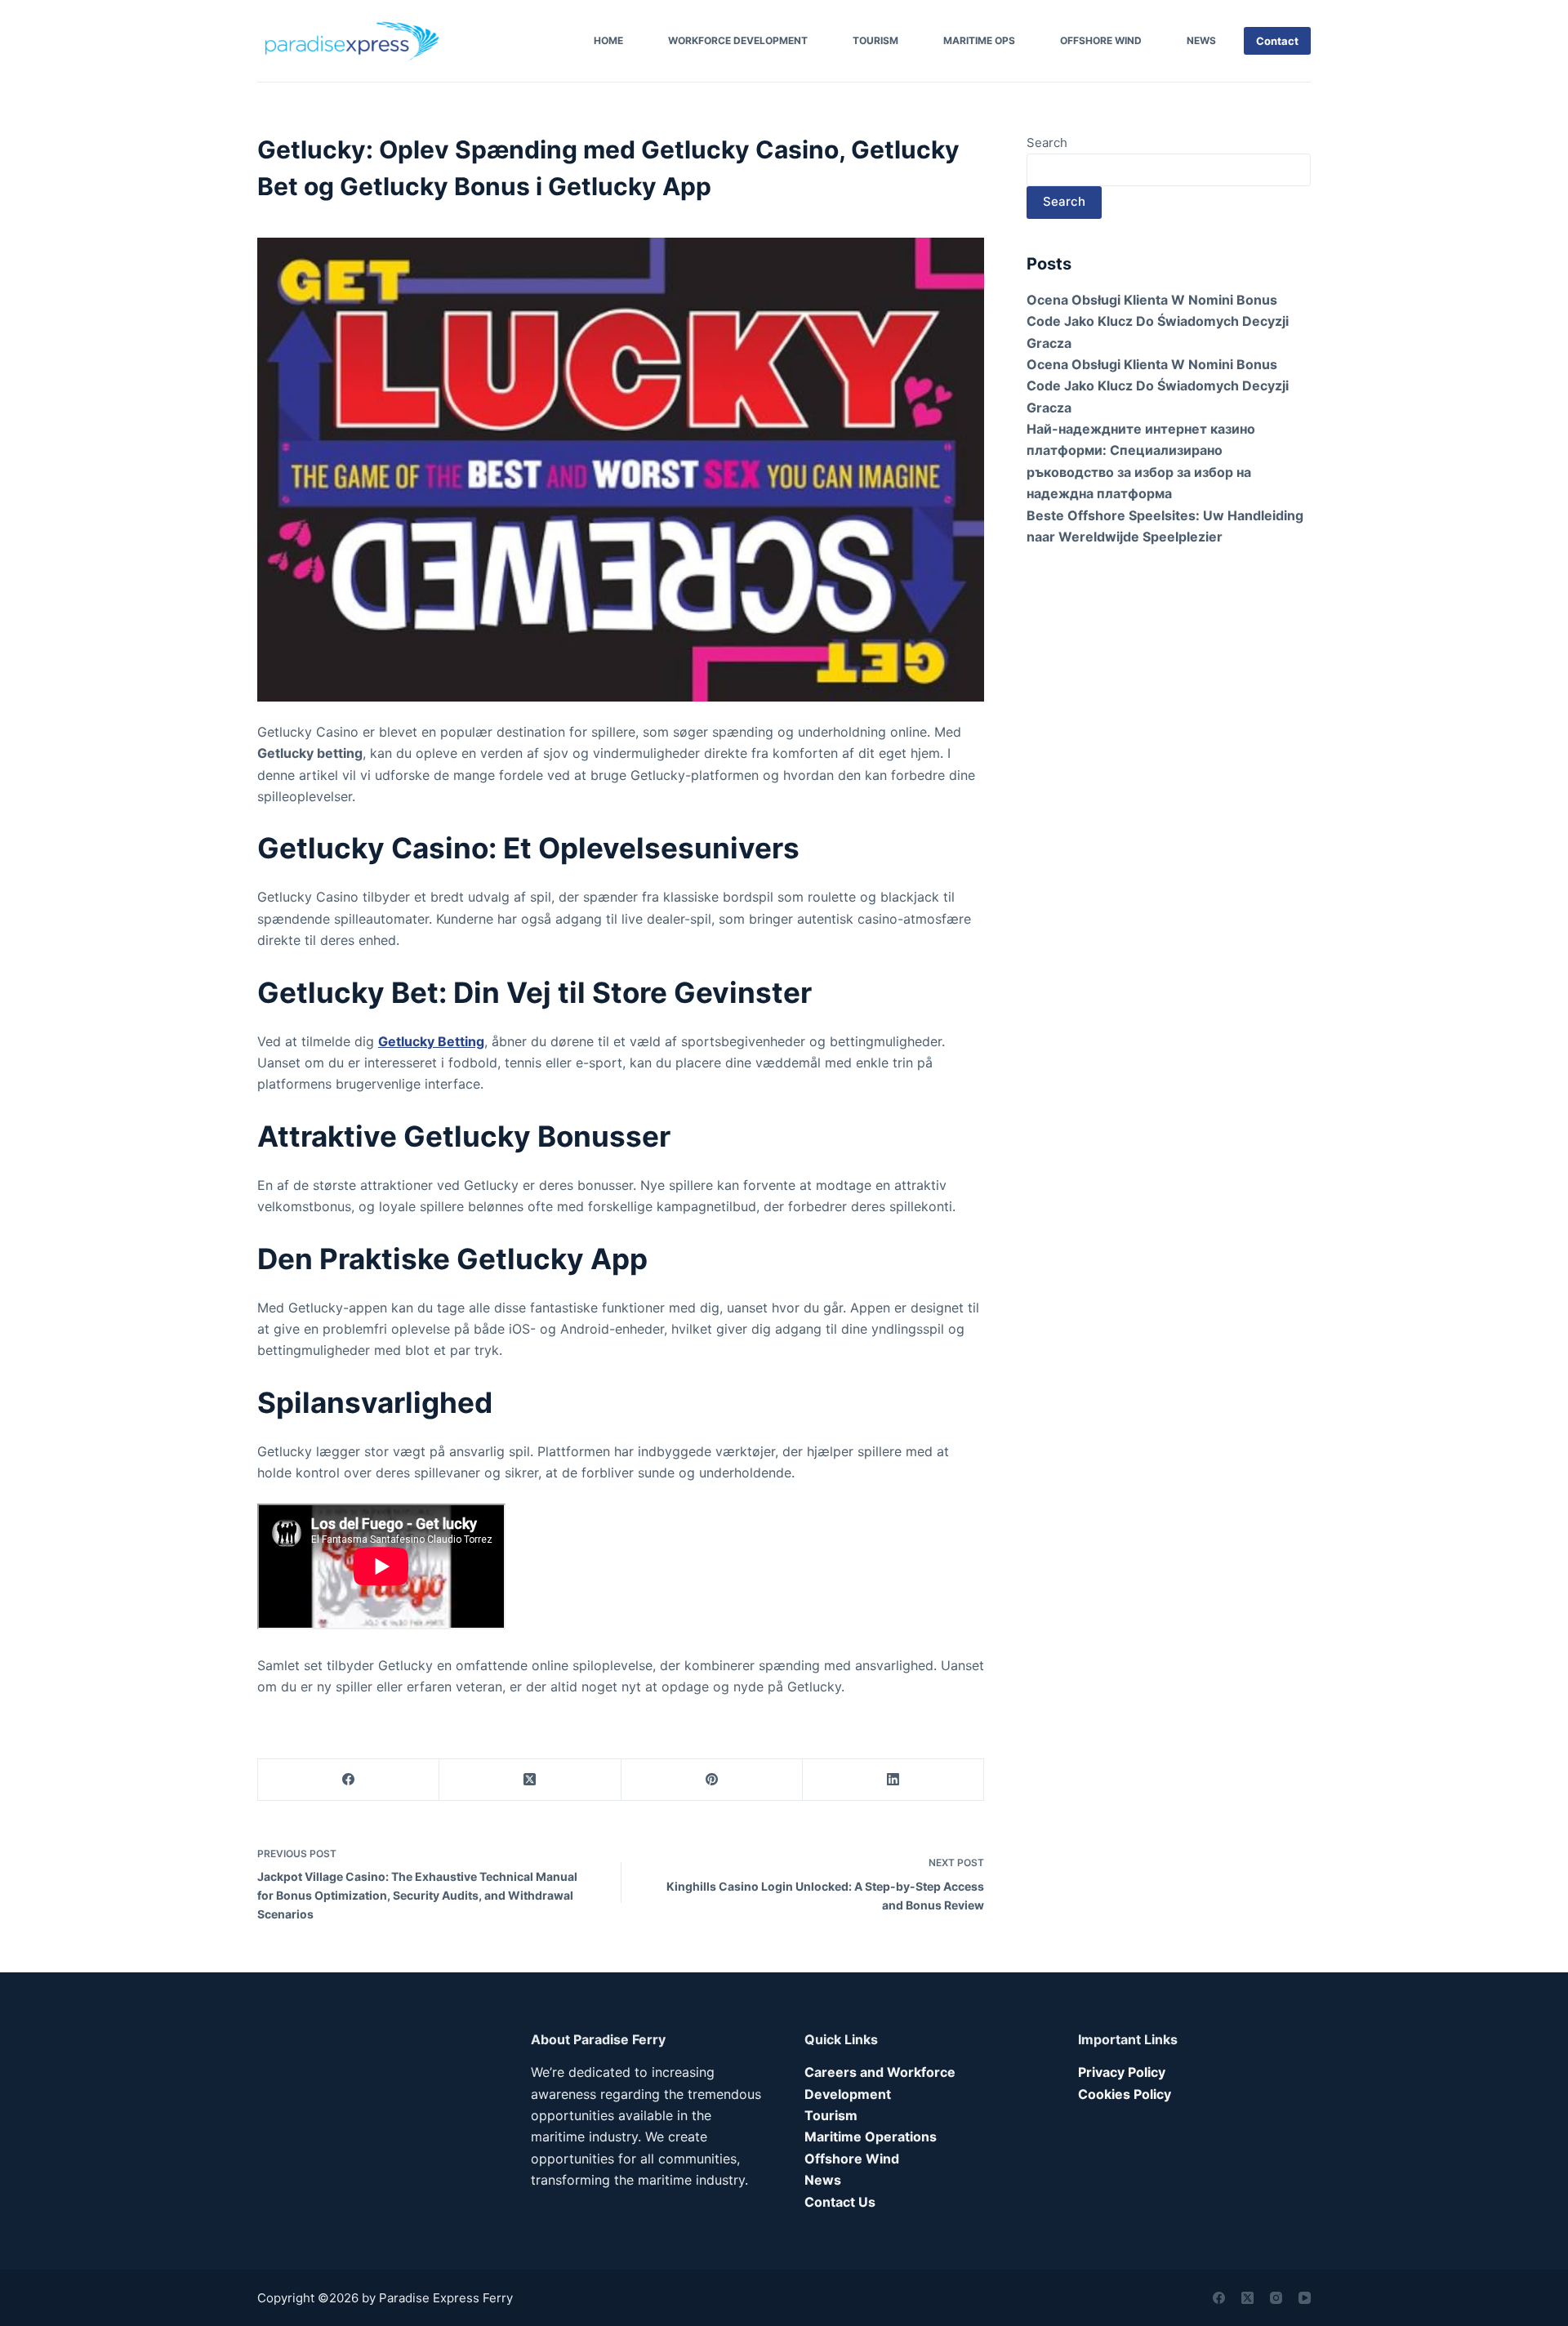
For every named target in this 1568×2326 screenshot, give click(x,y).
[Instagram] (1276, 2298)
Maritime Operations (871, 2137)
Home (608, 40)
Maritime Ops (979, 40)
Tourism (875, 40)
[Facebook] (349, 1780)
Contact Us (840, 2202)
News (1201, 40)
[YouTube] (1305, 2298)
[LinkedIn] (893, 1780)
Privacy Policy (1122, 2072)
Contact (1277, 41)
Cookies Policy (1125, 2094)
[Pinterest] (712, 1780)
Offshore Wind (1101, 40)
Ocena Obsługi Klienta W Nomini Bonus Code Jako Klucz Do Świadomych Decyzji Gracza (1158, 321)
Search (1047, 143)
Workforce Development (738, 40)
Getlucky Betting (431, 1041)
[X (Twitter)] (530, 1780)
